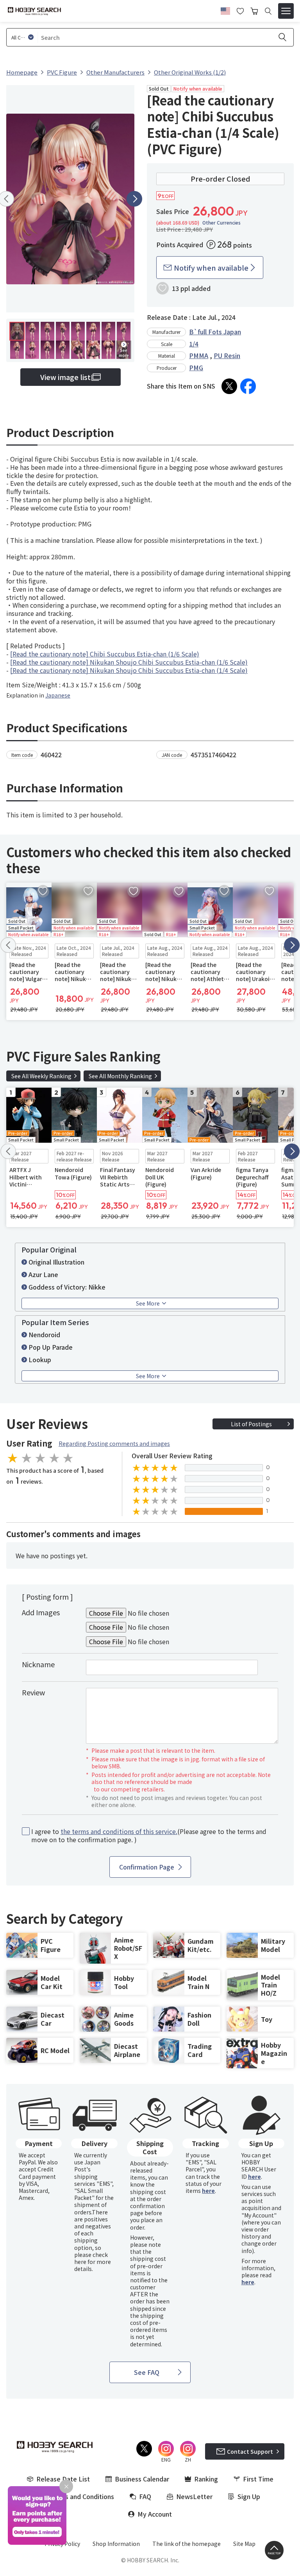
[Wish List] (240, 10)
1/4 (194, 344)
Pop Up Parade (51, 1347)
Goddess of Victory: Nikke (67, 1287)
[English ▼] (225, 10)
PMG (196, 367)
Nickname (38, 1664)
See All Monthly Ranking (120, 1076)
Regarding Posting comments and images (114, 1443)
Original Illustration (56, 1262)
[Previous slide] (8, 945)
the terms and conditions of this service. (119, 1831)
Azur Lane (43, 1274)
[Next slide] (134, 199)
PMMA (199, 355)
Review (33, 1692)
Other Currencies (221, 223)
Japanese (58, 695)
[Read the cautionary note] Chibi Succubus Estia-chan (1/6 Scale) (105, 654)
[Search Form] (268, 11)
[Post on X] (229, 386)
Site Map (244, 2544)
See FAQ (147, 2372)
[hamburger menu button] (286, 11)
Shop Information (116, 2544)
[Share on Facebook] (248, 386)
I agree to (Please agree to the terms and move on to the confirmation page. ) (149, 1836)
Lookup (40, 1359)
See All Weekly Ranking (41, 1076)
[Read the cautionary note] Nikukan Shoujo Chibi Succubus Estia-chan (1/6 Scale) (129, 662)
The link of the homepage (187, 2544)
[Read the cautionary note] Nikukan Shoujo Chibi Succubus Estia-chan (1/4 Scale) (129, 670)
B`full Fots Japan (215, 332)
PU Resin (227, 355)
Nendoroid (44, 1334)
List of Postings (251, 1424)
